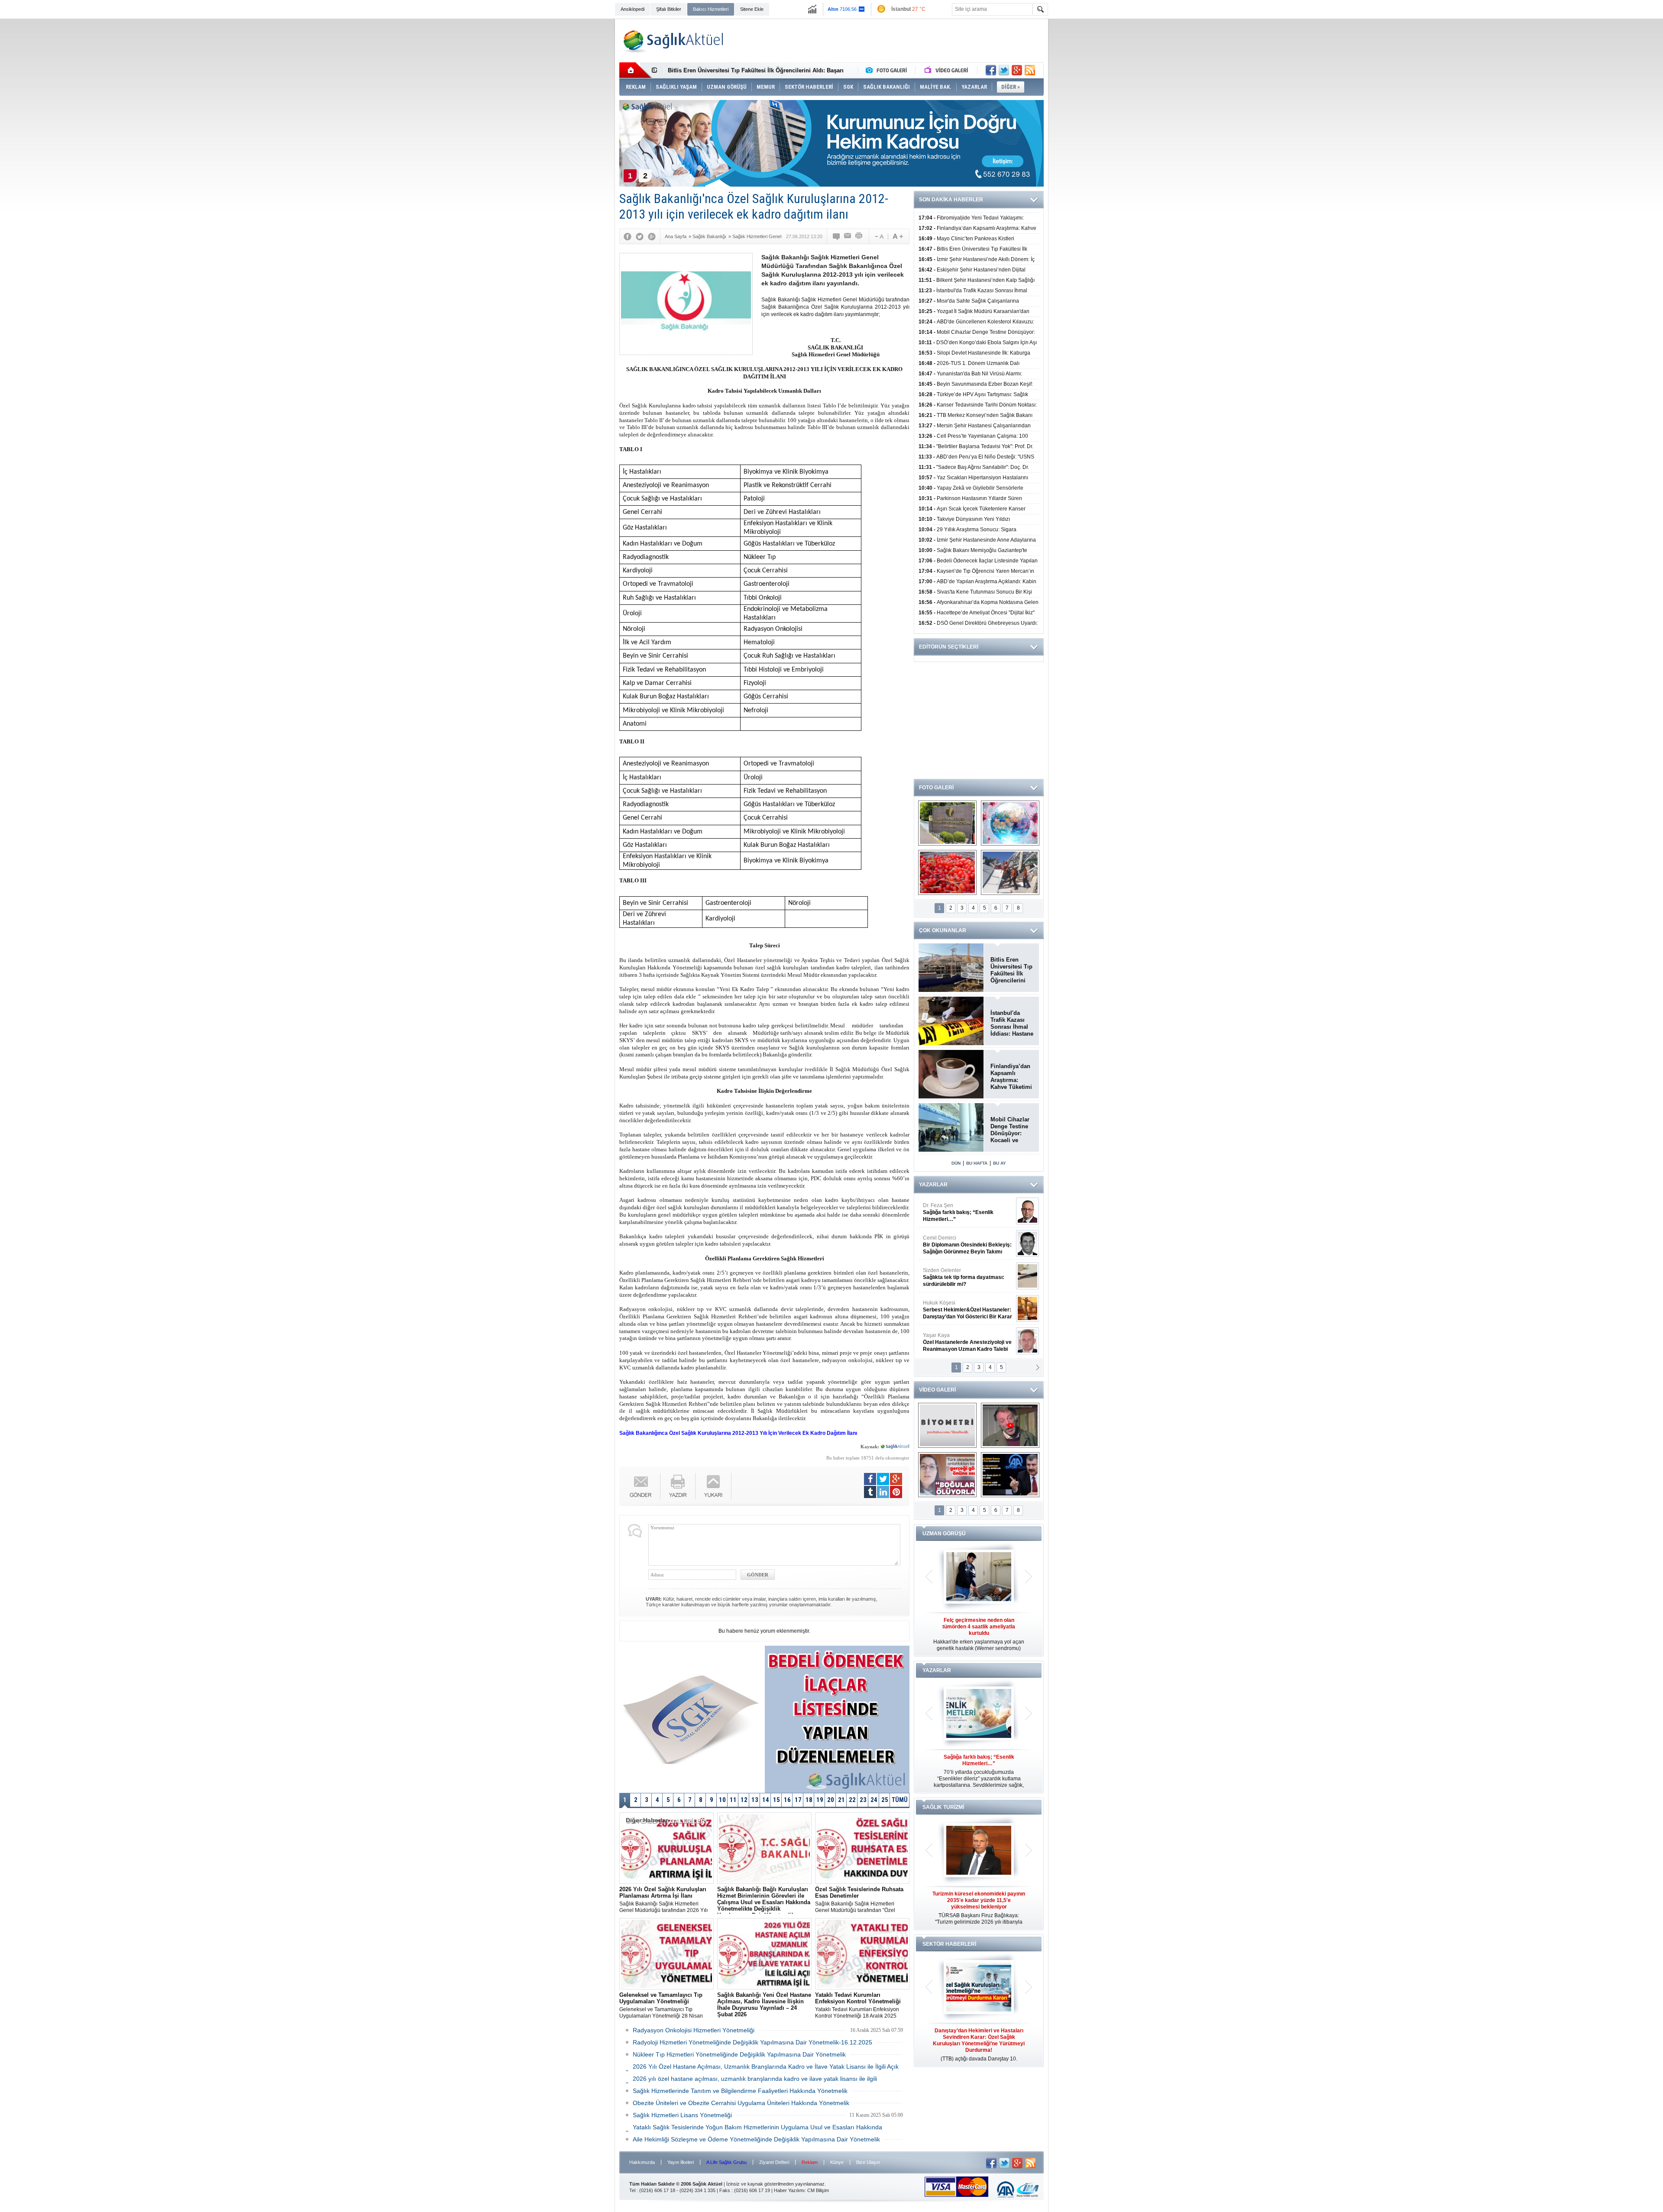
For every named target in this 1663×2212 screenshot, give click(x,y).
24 (874, 1800)
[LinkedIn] (883, 1492)
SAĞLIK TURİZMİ (943, 1807)
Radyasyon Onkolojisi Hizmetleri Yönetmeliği (694, 2030)
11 (733, 1800)
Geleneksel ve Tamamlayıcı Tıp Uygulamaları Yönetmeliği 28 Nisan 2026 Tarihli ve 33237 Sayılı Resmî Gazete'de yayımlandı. (661, 2005)
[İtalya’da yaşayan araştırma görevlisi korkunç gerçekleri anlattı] (947, 1475)
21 (841, 1800)
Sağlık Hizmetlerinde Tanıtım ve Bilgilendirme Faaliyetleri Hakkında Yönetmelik (740, 2091)
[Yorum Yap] (837, 236)
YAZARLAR (933, 1185)
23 (863, 1800)
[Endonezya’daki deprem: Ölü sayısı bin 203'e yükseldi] (1010, 872)
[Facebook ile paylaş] (991, 70)
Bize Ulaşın (868, 2162)
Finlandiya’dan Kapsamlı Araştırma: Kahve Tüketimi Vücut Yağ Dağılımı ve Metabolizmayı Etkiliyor (1011, 1077)
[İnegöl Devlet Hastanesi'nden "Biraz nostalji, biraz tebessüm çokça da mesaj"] (1010, 1425)
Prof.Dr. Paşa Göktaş (958, 1342)
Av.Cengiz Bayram (961, 1245)
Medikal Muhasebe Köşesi (967, 1277)
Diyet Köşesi (961, 1306)
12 (744, 1800)
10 (722, 1800)
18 (809, 1800)
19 (820, 1800)
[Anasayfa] (636, 70)
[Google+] (652, 236)
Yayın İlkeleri (681, 2162)
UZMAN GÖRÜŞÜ (944, 1534)
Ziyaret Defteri (774, 2162)
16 (787, 1800)
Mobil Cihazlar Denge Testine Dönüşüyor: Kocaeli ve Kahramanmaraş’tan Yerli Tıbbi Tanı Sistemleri (1012, 1130)
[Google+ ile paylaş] (1017, 70)
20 (831, 1800)
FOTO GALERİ (936, 788)
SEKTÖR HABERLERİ (949, 1944)
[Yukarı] (713, 1486)
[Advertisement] (566, 152)
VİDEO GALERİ (937, 1390)
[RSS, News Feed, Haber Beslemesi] (1030, 70)
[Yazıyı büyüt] (898, 236)
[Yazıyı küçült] (879, 236)
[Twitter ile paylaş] (1004, 70)
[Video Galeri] (947, 70)
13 (755, 1800)
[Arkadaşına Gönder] (848, 236)
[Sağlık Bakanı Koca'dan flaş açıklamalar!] (1010, 1475)
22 (852, 1800)
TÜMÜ (900, 1800)
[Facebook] (628, 236)
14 (766, 1800)
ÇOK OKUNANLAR (943, 930)
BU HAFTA (977, 1163)
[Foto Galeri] (888, 70)
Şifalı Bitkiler (669, 9)
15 (776, 1800)
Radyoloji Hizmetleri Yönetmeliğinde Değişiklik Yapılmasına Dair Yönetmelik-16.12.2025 (752, 2042)
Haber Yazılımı (789, 2190)
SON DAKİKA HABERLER (951, 200)
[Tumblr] (870, 1492)
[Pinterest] (896, 1492)
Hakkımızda (642, 2162)
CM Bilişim (818, 2190)
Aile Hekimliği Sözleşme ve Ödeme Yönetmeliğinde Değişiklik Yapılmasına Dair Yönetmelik (756, 2139)
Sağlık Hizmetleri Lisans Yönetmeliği (682, 2115)
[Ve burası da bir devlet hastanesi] (947, 823)
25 (885, 1800)
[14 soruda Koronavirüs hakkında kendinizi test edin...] (1010, 823)
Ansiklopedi (633, 9)
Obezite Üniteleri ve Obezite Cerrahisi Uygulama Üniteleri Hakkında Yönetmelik (741, 2103)
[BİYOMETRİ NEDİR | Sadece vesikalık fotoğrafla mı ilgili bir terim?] (947, 1425)
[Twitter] (640, 236)
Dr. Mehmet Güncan (968, 1212)
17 (798, 1800)
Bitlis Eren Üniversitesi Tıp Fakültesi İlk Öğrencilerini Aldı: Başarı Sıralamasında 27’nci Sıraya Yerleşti (1011, 970)
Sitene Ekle (752, 9)
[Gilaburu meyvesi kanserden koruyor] (947, 872)
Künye (837, 2162)
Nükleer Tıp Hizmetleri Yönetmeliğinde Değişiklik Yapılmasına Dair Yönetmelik (739, 2054)
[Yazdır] (859, 236)
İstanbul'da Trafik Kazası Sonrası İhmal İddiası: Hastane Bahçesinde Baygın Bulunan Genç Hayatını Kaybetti (1012, 1024)
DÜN (956, 1163)
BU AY (1000, 1163)
